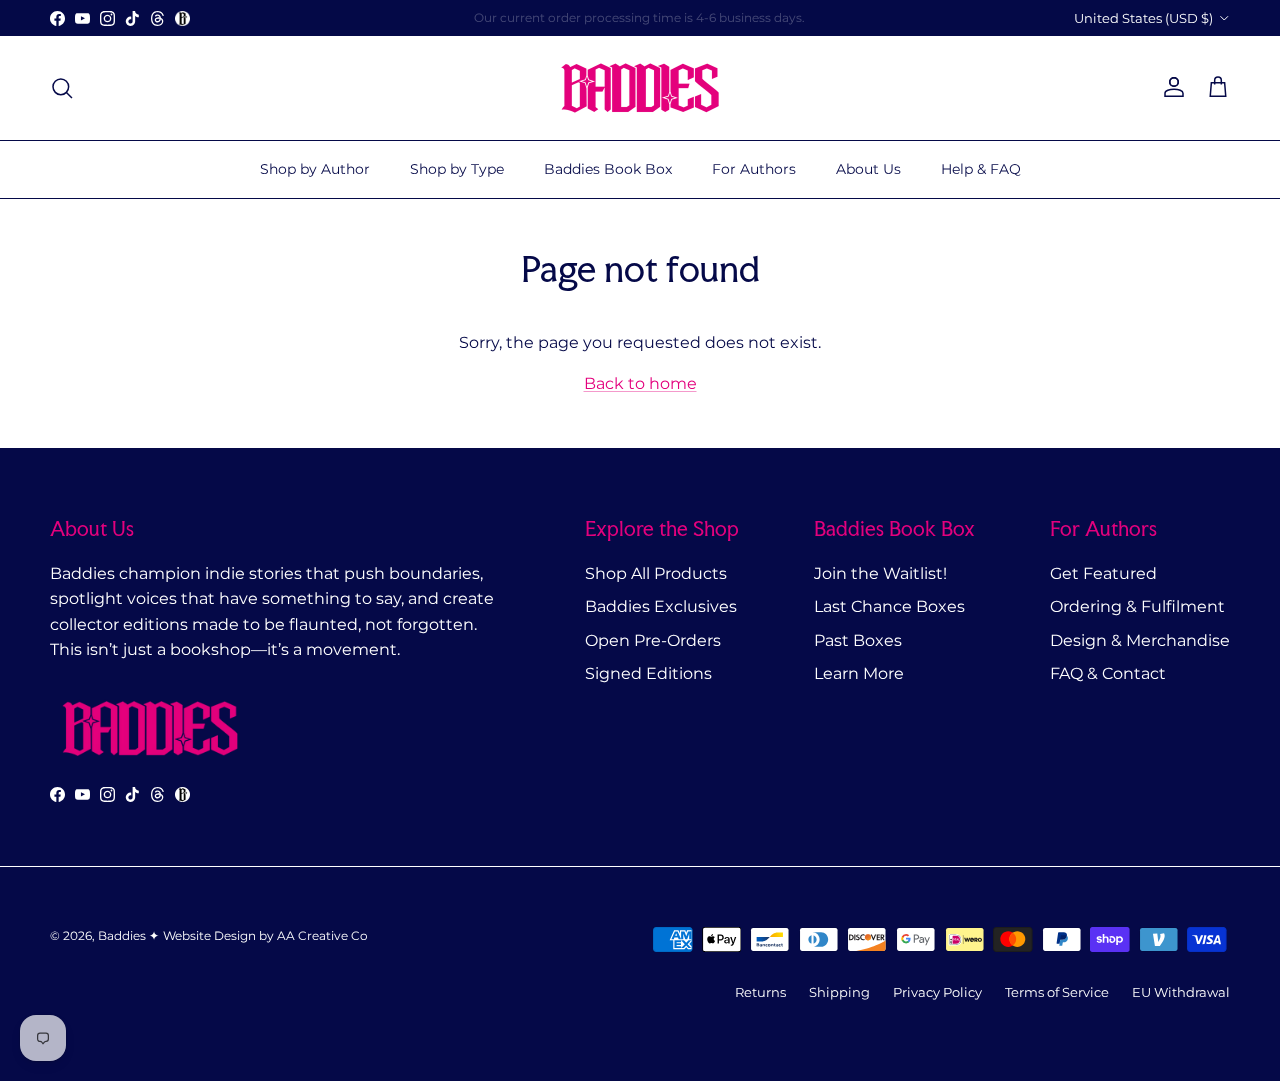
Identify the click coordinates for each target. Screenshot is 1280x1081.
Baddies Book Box (608, 169)
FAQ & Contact (1108, 673)
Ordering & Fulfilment (1137, 606)
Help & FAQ (981, 169)
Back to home (640, 383)
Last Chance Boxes (889, 606)
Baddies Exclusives (661, 606)
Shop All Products (656, 573)
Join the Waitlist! (880, 573)
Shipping (839, 992)
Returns (760, 992)
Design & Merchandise (1140, 640)
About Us (868, 169)
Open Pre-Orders (653, 640)
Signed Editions (648, 673)
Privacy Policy (937, 992)
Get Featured (1103, 573)
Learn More (859, 673)
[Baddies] (640, 88)
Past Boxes (858, 640)
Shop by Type (457, 169)
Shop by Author (315, 169)
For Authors (754, 169)
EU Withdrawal (1181, 992)
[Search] (62, 88)
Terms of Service (1057, 992)
